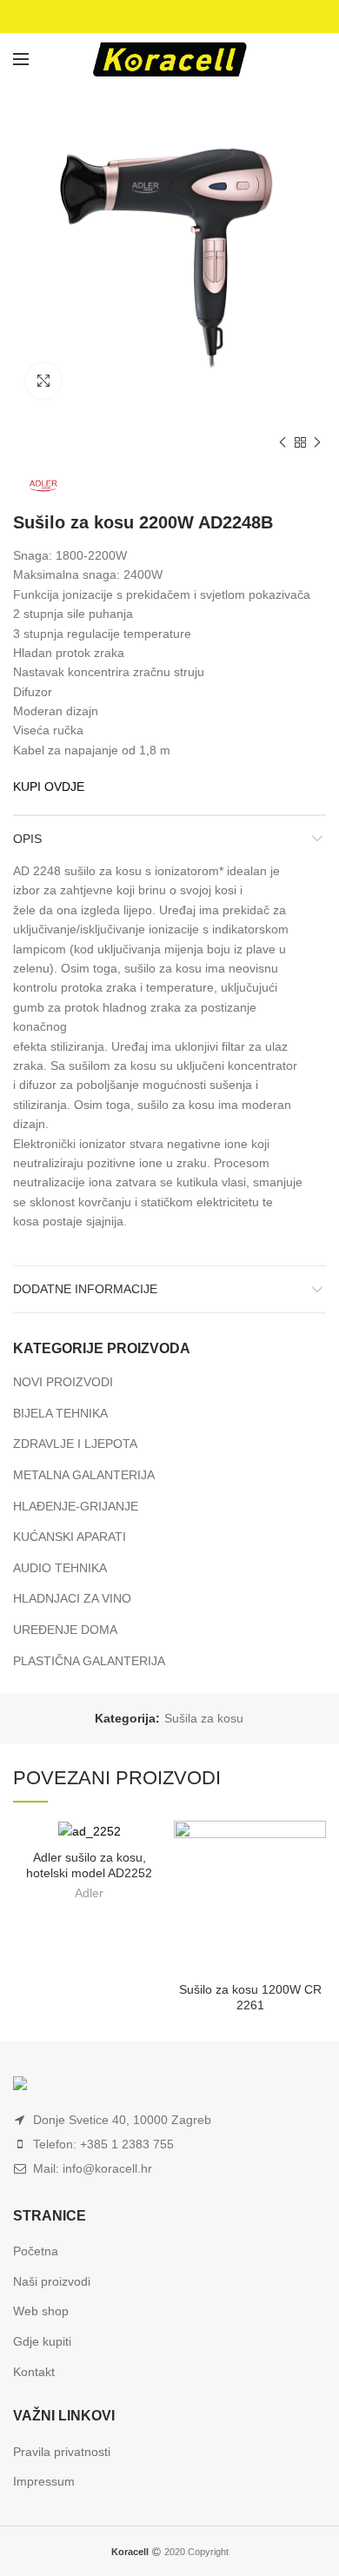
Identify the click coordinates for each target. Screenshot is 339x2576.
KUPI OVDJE (49, 787)
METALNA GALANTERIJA (84, 1475)
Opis (27, 839)
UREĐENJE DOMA (65, 1630)
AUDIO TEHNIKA (60, 1568)
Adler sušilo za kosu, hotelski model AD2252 (89, 1865)
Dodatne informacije (85, 1289)
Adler (89, 1893)
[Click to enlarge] (43, 381)
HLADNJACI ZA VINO (72, 1598)
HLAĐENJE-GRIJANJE (76, 1506)
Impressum (44, 2481)
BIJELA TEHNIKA (60, 1413)
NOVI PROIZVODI (63, 1382)
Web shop (41, 2311)
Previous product (282, 442)
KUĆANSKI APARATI (70, 1537)
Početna (36, 2251)
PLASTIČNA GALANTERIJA (89, 1661)
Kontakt (34, 2372)
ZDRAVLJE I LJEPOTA (75, 1444)
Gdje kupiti (42, 2341)
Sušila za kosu (204, 1718)
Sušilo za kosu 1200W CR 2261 (250, 1997)
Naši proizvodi (52, 2281)
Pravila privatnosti (62, 2452)
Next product (317, 442)
